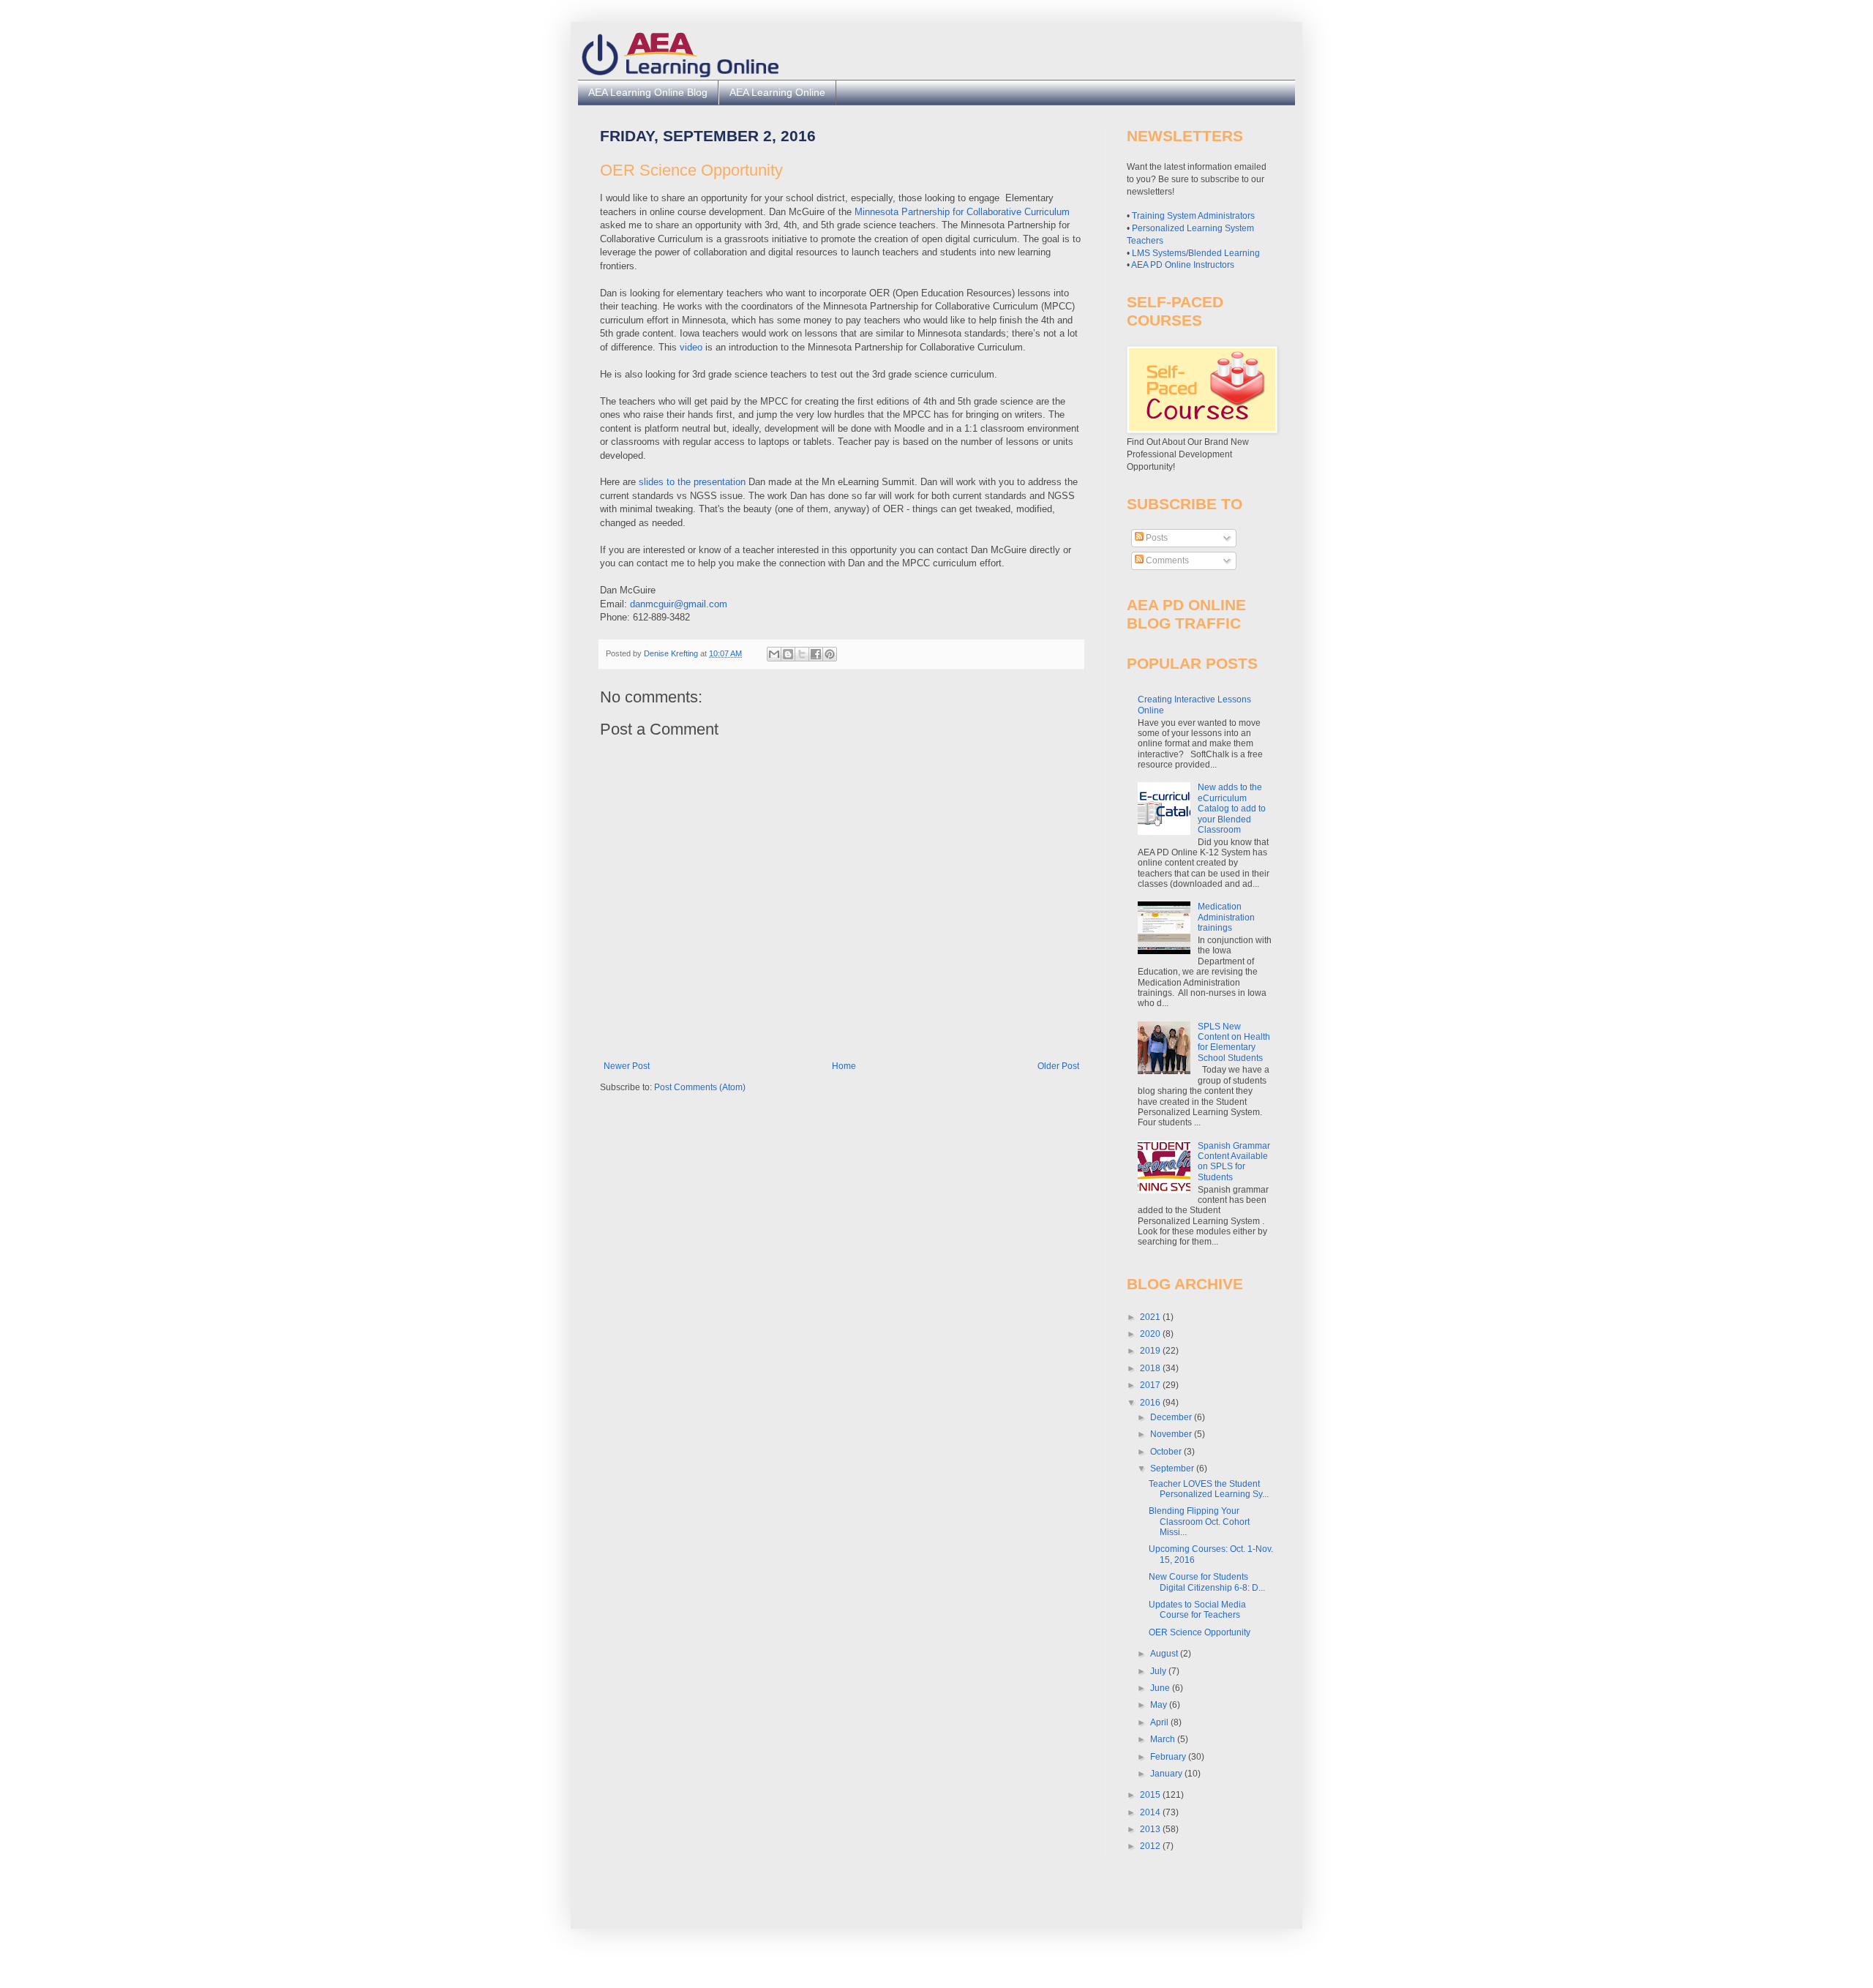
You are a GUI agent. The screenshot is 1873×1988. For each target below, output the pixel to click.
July (1159, 1671)
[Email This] (774, 654)
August (1165, 1654)
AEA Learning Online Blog (648, 92)
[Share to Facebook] (816, 654)
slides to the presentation (694, 482)
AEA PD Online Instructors (1183, 265)
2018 (1151, 1368)
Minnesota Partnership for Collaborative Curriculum (962, 212)
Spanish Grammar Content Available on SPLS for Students (1234, 1162)
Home (844, 1066)
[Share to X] (802, 654)
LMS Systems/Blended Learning (1196, 253)
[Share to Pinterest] (830, 654)
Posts (1156, 538)
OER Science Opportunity (1200, 1632)
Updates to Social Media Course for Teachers (1197, 1610)
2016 (1151, 1403)
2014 (1151, 1812)
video (691, 347)
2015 (1151, 1795)
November (1172, 1434)
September (1173, 1469)
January (1167, 1774)
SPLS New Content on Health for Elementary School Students (1234, 1042)
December (1172, 1417)
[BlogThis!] (788, 654)
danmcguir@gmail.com (679, 604)
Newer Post (627, 1066)
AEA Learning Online (777, 92)
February (1169, 1757)
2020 (1151, 1334)
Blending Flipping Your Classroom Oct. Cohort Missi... (1199, 1522)
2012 (1151, 1846)
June (1161, 1688)
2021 (1151, 1317)
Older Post (1058, 1066)
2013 (1151, 1829)
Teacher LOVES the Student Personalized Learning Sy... (1209, 1489)
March (1164, 1739)
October (1167, 1452)
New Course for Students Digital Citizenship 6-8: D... (1207, 1582)
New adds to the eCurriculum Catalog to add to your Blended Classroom (1232, 809)
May (1160, 1705)
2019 (1151, 1351)
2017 (1151, 1385)
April (1160, 1722)
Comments (1166, 560)
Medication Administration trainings (1226, 917)
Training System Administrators (1193, 216)
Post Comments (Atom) (700, 1087)
